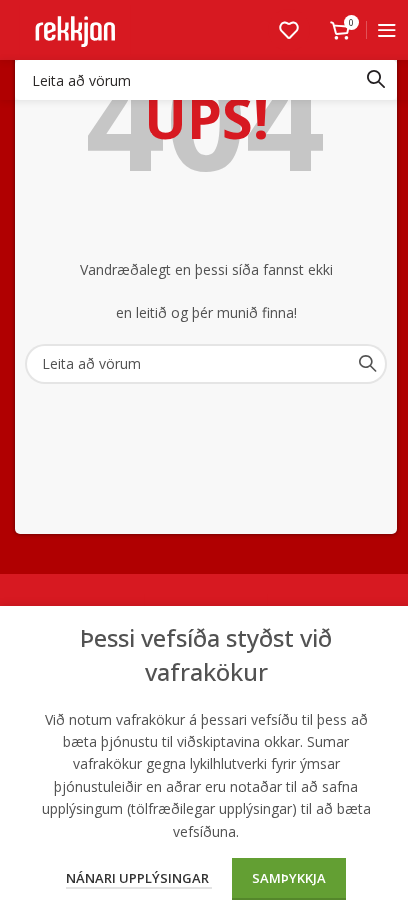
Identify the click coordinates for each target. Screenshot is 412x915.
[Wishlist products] (289, 30)
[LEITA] (376, 80)
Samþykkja (289, 878)
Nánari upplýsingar (139, 878)
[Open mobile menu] (387, 30)
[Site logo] (75, 28)
